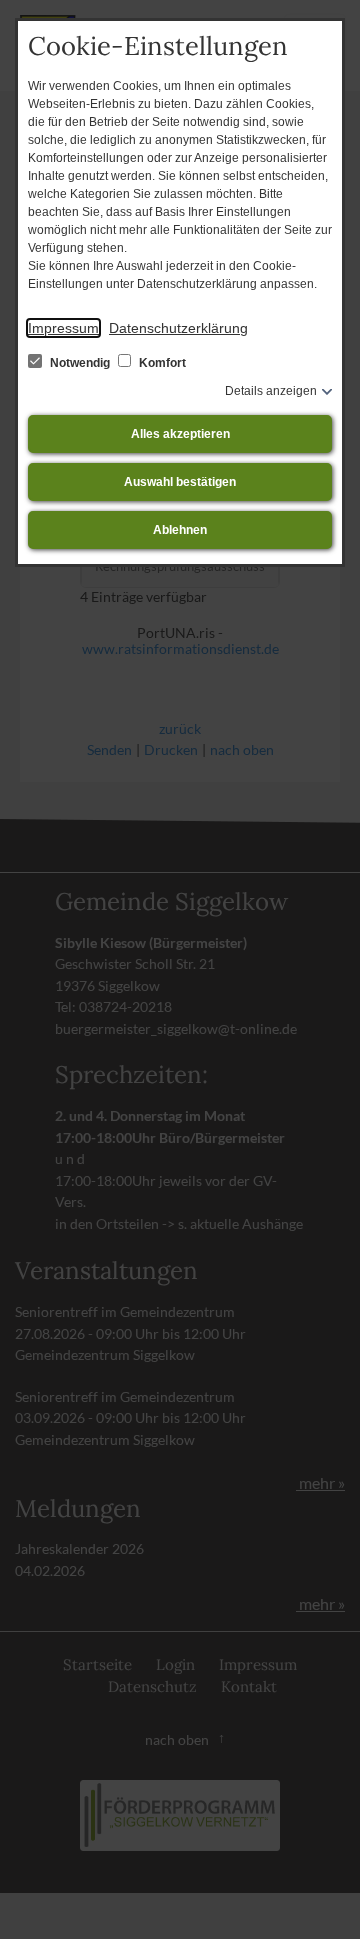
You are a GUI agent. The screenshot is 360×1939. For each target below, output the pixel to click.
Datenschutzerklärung (178, 328)
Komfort (161, 363)
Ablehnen (180, 530)
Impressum (63, 328)
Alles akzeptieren (180, 434)
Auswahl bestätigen (180, 482)
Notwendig (80, 363)
